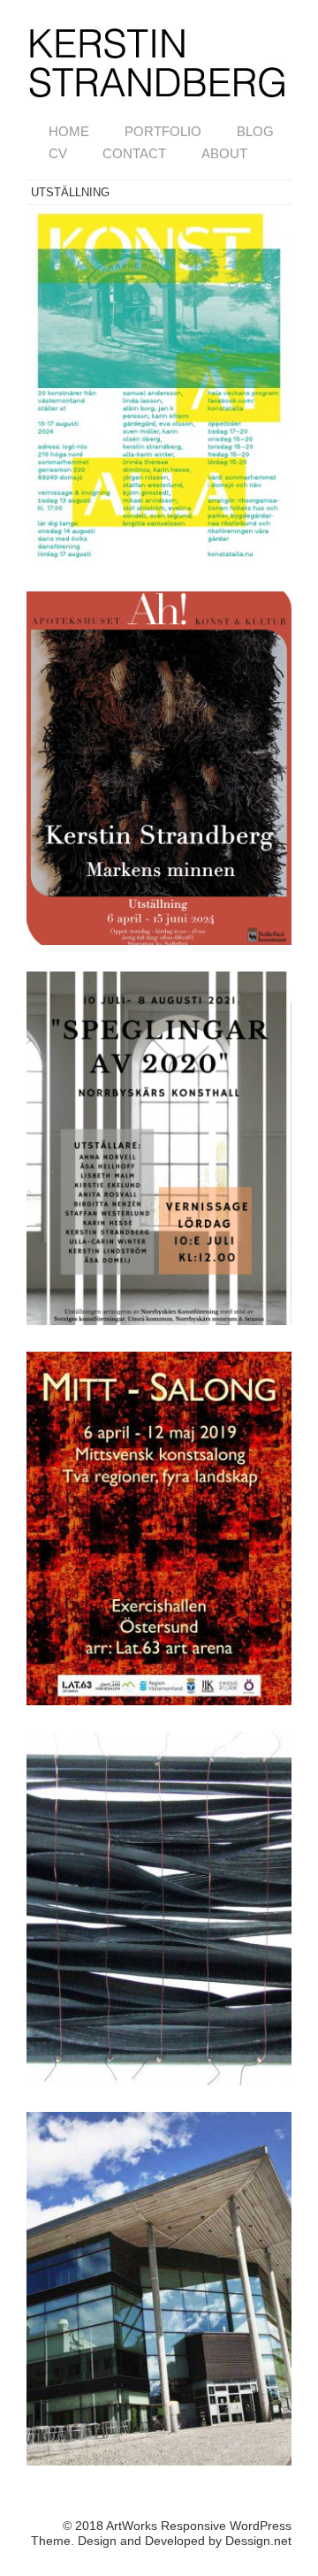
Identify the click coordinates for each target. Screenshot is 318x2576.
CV (58, 153)
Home (69, 131)
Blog (255, 131)
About (224, 153)
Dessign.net (258, 2541)
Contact (134, 153)
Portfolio (163, 131)
